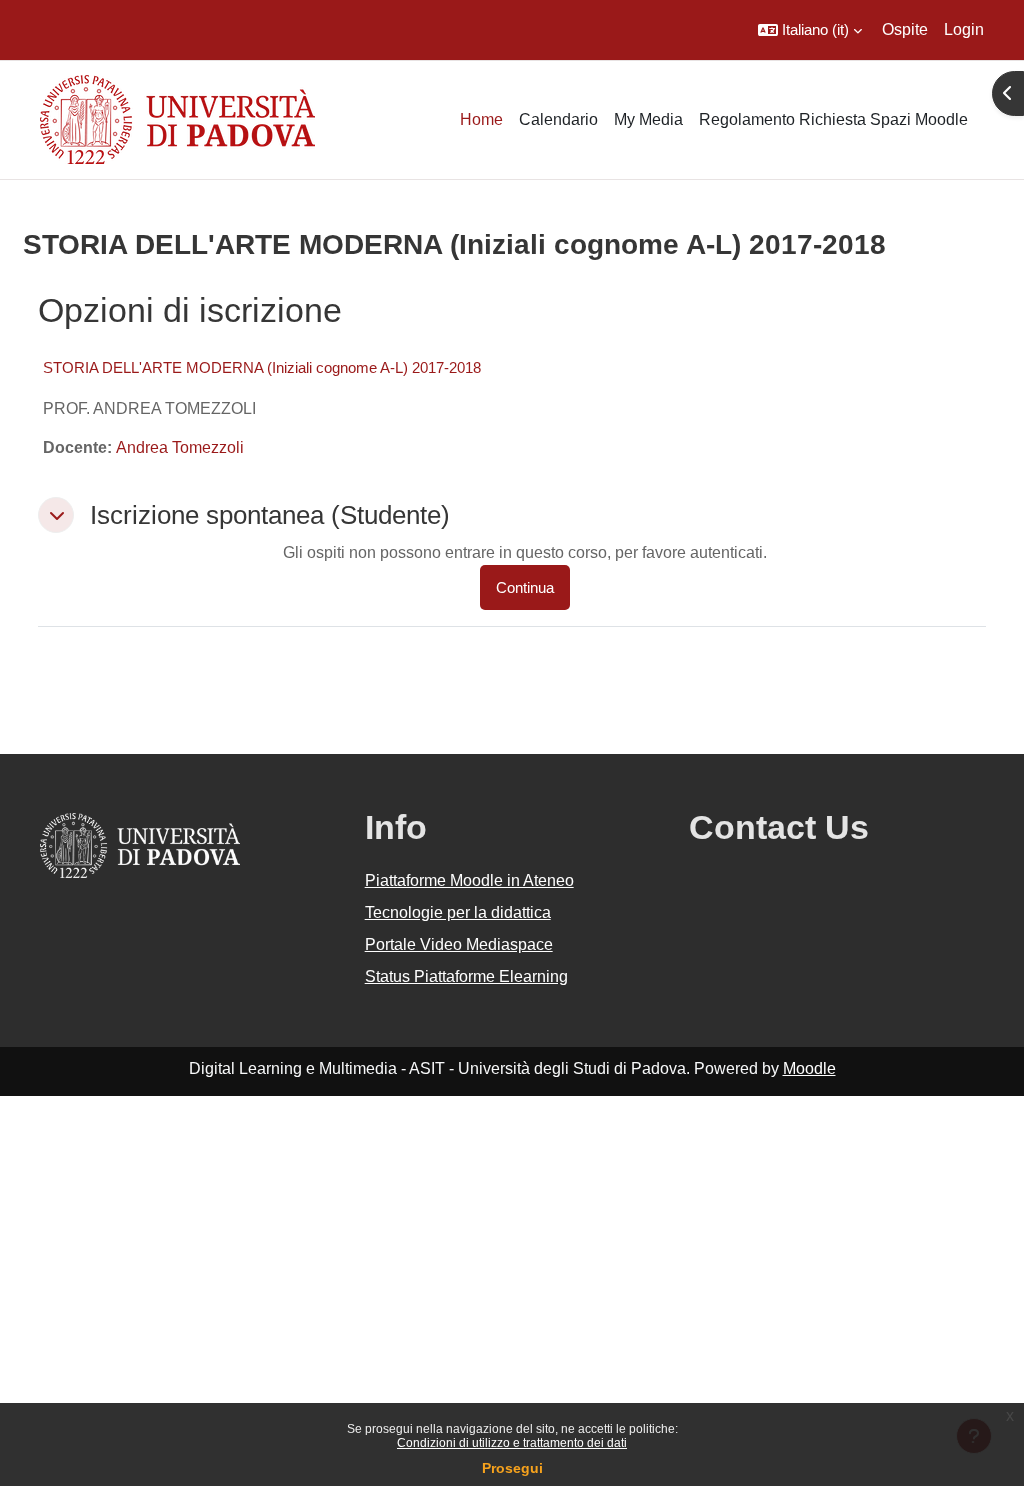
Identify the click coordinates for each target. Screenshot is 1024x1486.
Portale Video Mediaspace (459, 944)
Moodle (809, 1068)
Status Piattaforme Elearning (466, 976)
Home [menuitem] (481, 119)
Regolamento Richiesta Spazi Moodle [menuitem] (833, 119)
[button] (810, 30)
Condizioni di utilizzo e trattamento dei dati (512, 1443)
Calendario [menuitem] (558, 119)
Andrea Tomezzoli (180, 447)
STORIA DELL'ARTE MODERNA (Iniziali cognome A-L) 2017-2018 (262, 367)
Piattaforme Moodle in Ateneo (469, 880)
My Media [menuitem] (648, 119)
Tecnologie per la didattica (458, 912)
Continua (525, 587)
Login (964, 29)
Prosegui (512, 1468)
